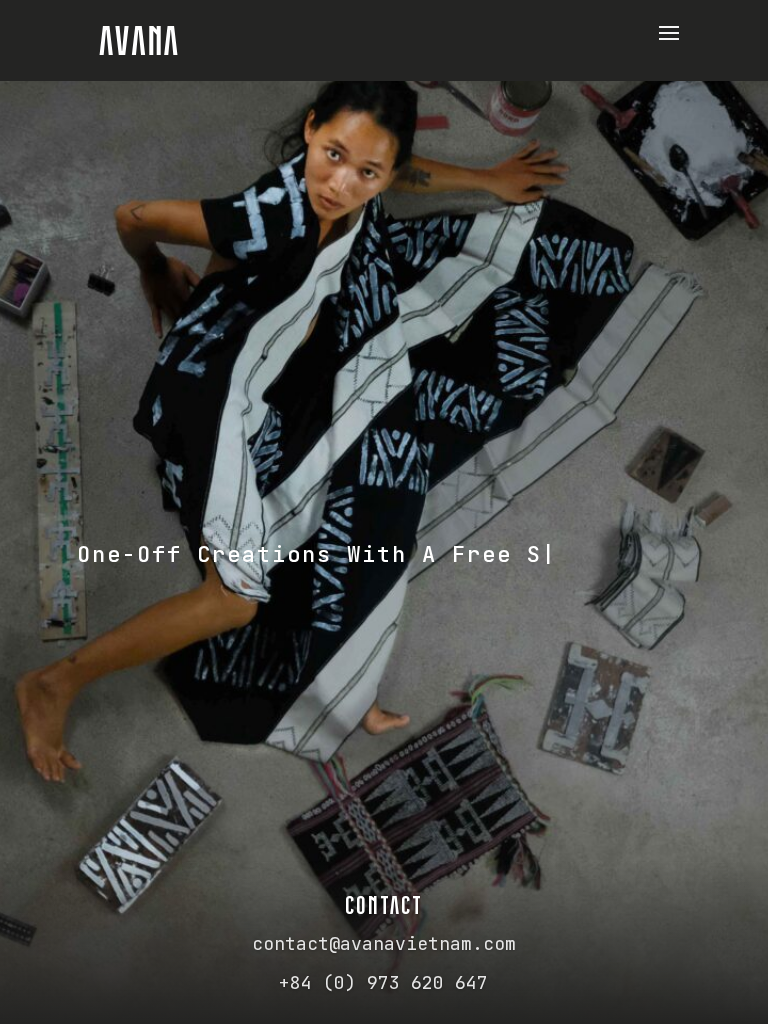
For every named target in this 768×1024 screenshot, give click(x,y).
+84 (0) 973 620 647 (383, 982)
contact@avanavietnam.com (384, 943)
